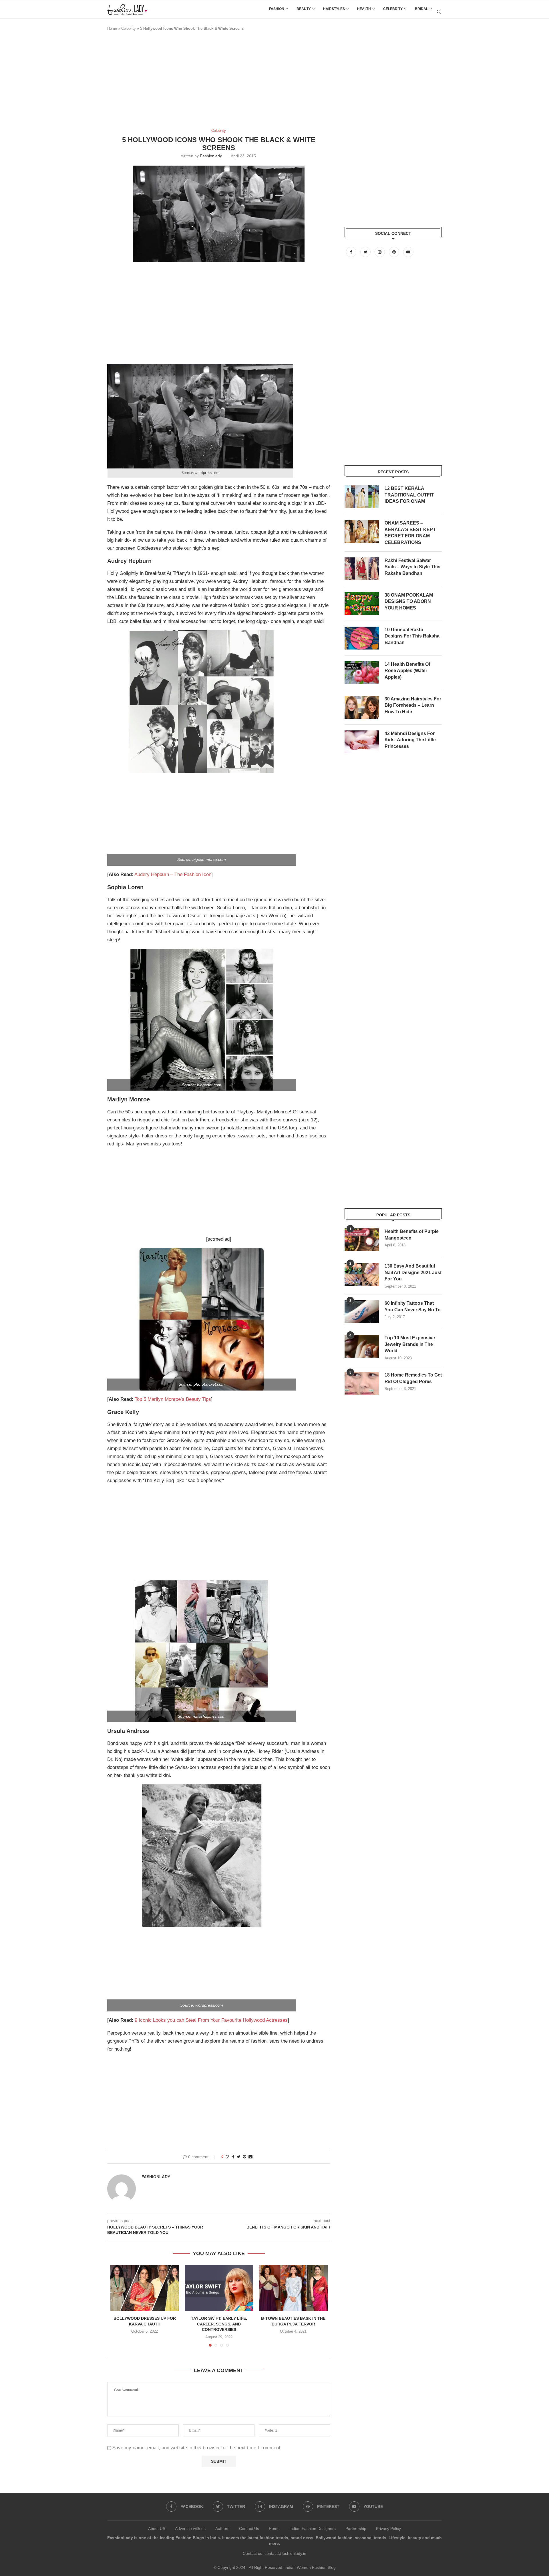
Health (364, 9)
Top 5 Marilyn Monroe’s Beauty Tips (173, 1399)
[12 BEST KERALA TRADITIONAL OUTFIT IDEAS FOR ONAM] (362, 497)
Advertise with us (190, 2529)
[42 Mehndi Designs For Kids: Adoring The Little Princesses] (362, 742)
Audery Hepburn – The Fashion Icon (173, 874)
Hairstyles (334, 9)
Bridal (421, 9)
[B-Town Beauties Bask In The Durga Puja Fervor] (293, 2288)
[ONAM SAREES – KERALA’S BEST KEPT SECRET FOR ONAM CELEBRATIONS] (362, 531)
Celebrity (393, 9)
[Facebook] (352, 252)
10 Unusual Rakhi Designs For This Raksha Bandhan (412, 636)
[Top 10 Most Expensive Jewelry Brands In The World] (362, 1346)
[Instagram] (380, 252)
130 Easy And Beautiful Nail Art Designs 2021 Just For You (413, 1272)
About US (157, 2529)
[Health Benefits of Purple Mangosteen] (362, 1240)
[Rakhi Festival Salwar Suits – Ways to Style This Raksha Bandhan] (362, 569)
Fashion (277, 9)
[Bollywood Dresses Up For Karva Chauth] (145, 2288)
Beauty (304, 9)
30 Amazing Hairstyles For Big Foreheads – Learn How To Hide (413, 705)
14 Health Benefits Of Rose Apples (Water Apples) (407, 671)
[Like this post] (227, 2157)
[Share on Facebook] (233, 2157)
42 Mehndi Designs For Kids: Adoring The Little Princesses (410, 740)
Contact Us (249, 2529)
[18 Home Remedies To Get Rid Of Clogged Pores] (362, 1383)
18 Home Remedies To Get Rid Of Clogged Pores (413, 1378)
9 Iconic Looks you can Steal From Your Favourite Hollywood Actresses (211, 2020)
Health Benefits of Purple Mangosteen (412, 1235)
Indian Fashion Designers (313, 2529)
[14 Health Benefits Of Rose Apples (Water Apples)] (362, 673)
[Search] (439, 12)
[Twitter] (366, 252)
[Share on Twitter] (239, 2157)
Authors (222, 2529)
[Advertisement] (211, 82)
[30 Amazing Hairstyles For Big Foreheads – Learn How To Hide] (362, 707)
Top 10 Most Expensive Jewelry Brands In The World (410, 1344)
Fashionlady (211, 156)
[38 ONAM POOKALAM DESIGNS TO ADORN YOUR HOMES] (362, 603)
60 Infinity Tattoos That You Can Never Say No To (413, 1306)
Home (112, 28)
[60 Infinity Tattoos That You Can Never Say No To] (362, 1312)
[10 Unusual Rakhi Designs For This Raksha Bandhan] (362, 638)
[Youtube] (408, 252)
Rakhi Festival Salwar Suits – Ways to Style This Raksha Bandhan (412, 567)
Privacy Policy (388, 2529)
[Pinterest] (395, 252)
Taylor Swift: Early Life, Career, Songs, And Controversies (219, 2324)
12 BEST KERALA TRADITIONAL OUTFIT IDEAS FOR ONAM (409, 495)
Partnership (356, 2529)
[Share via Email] (250, 2157)
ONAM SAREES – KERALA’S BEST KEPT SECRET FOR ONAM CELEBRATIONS (410, 533)
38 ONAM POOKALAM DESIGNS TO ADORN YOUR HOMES (409, 601)
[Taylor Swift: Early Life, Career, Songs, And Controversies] (219, 2288)
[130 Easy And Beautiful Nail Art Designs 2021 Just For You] (362, 1274)
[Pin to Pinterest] (244, 2157)
